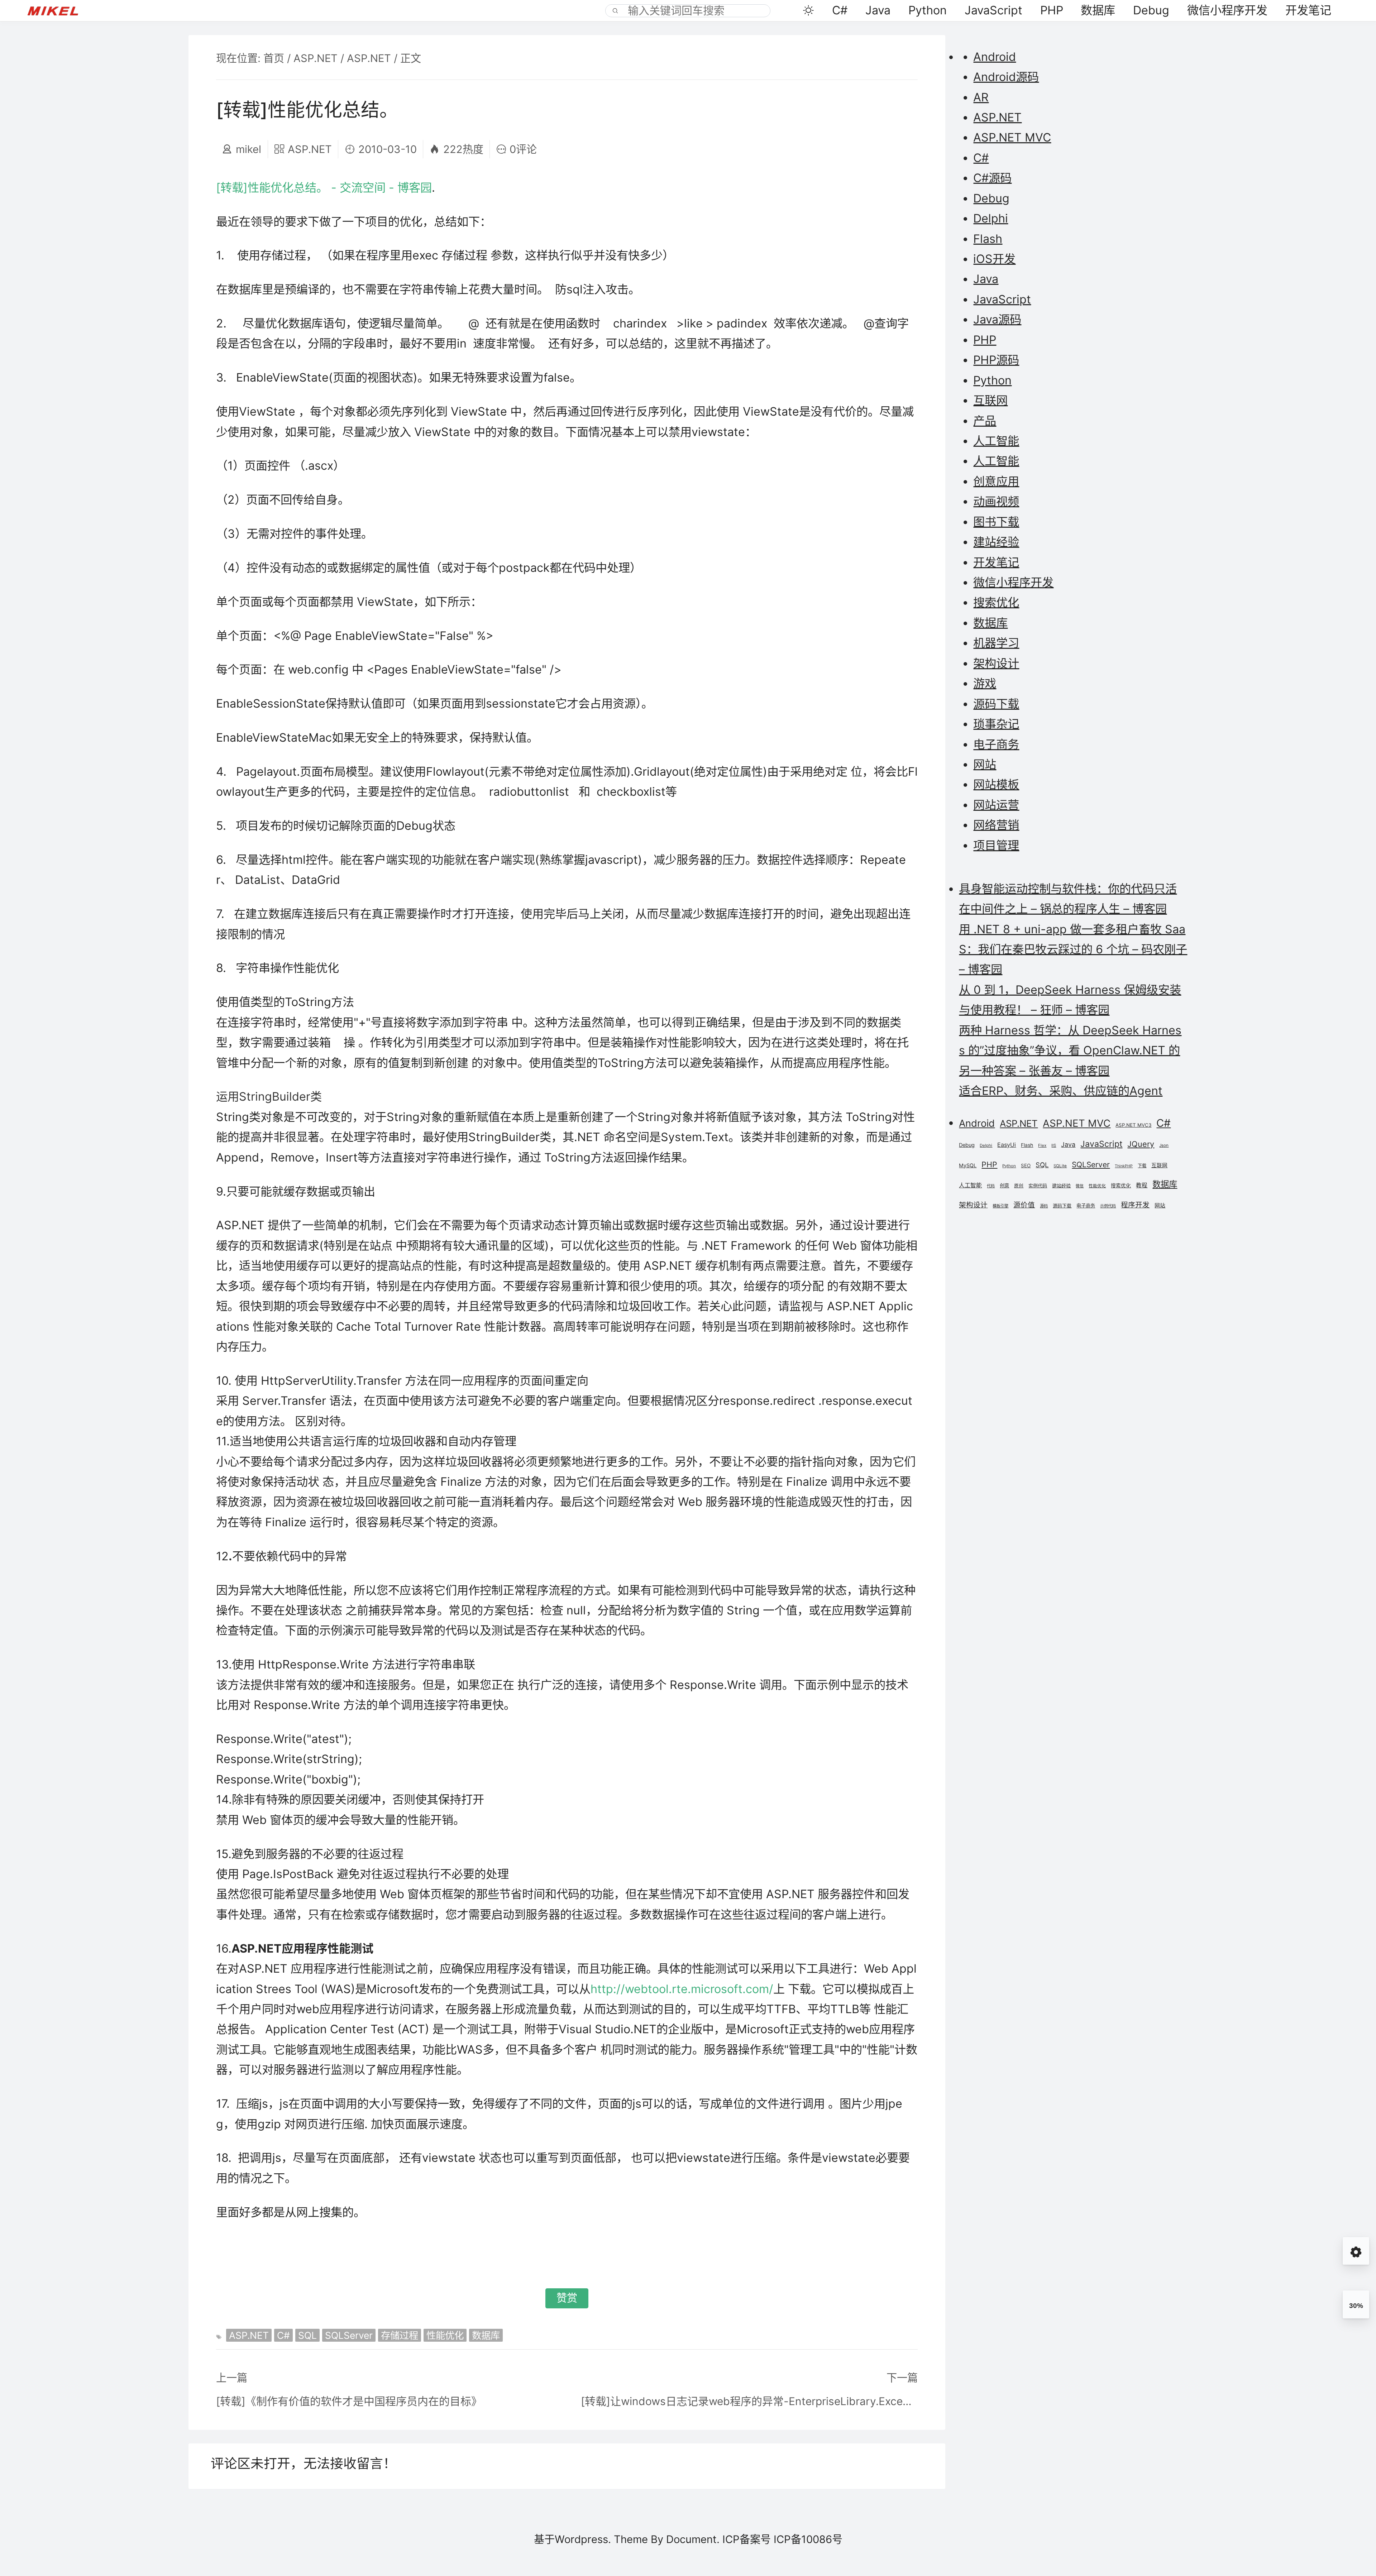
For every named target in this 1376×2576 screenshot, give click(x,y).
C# (840, 10)
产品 (985, 421)
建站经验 (996, 542)
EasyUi (1007, 1145)
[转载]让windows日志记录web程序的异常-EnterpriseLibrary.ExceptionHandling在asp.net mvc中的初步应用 (749, 2401)
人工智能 (996, 441)
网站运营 (996, 805)
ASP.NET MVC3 (1133, 1125)
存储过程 (400, 2335)
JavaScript (993, 10)
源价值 (1024, 1205)
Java (878, 10)
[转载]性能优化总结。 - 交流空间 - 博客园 (324, 188)
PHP (1052, 10)
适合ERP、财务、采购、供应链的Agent (1061, 1091)
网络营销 (996, 825)
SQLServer (349, 2335)
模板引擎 (1000, 1206)
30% (1356, 2306)
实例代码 (1038, 1186)
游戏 (985, 683)
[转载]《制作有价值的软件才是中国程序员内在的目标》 (349, 2401)
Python (928, 10)
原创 (1019, 1186)
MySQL (968, 1165)
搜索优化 (996, 602)
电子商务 (996, 744)
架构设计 (996, 663)
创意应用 (996, 481)
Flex (1042, 1145)
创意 (1004, 1186)
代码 (991, 1186)
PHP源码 (996, 360)
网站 (985, 764)
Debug (1151, 10)
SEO (1026, 1165)
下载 (1142, 1166)
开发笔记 (1308, 10)
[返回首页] (60, 10)
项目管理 (996, 845)
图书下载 (996, 522)
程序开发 (1135, 1205)
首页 (274, 58)
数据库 (1098, 10)
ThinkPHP (1124, 1166)
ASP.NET (316, 58)
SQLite (1060, 1166)
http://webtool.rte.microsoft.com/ (682, 1989)
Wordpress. (583, 2539)
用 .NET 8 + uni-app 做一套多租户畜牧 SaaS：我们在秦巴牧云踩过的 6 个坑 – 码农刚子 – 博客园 (1073, 949)
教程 (1142, 1185)
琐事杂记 (996, 724)
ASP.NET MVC (1012, 137)
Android (995, 57)
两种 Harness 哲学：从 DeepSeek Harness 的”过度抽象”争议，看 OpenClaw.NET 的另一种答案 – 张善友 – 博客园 (1070, 1050)
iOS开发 (994, 259)
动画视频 (996, 501)
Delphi (991, 218)
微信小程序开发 (1227, 10)
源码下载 (996, 704)
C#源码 (992, 178)
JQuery (1141, 1144)
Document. (693, 2539)
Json (1164, 1145)
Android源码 (1006, 77)
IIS (1054, 1145)
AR (981, 97)
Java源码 (997, 319)
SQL (307, 2335)
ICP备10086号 (808, 2539)
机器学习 (996, 643)
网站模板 (996, 784)
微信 (1080, 1186)
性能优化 (445, 2335)
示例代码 (1108, 1206)
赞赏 (567, 2298)
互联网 (990, 400)
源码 (1044, 1206)
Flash (988, 239)
